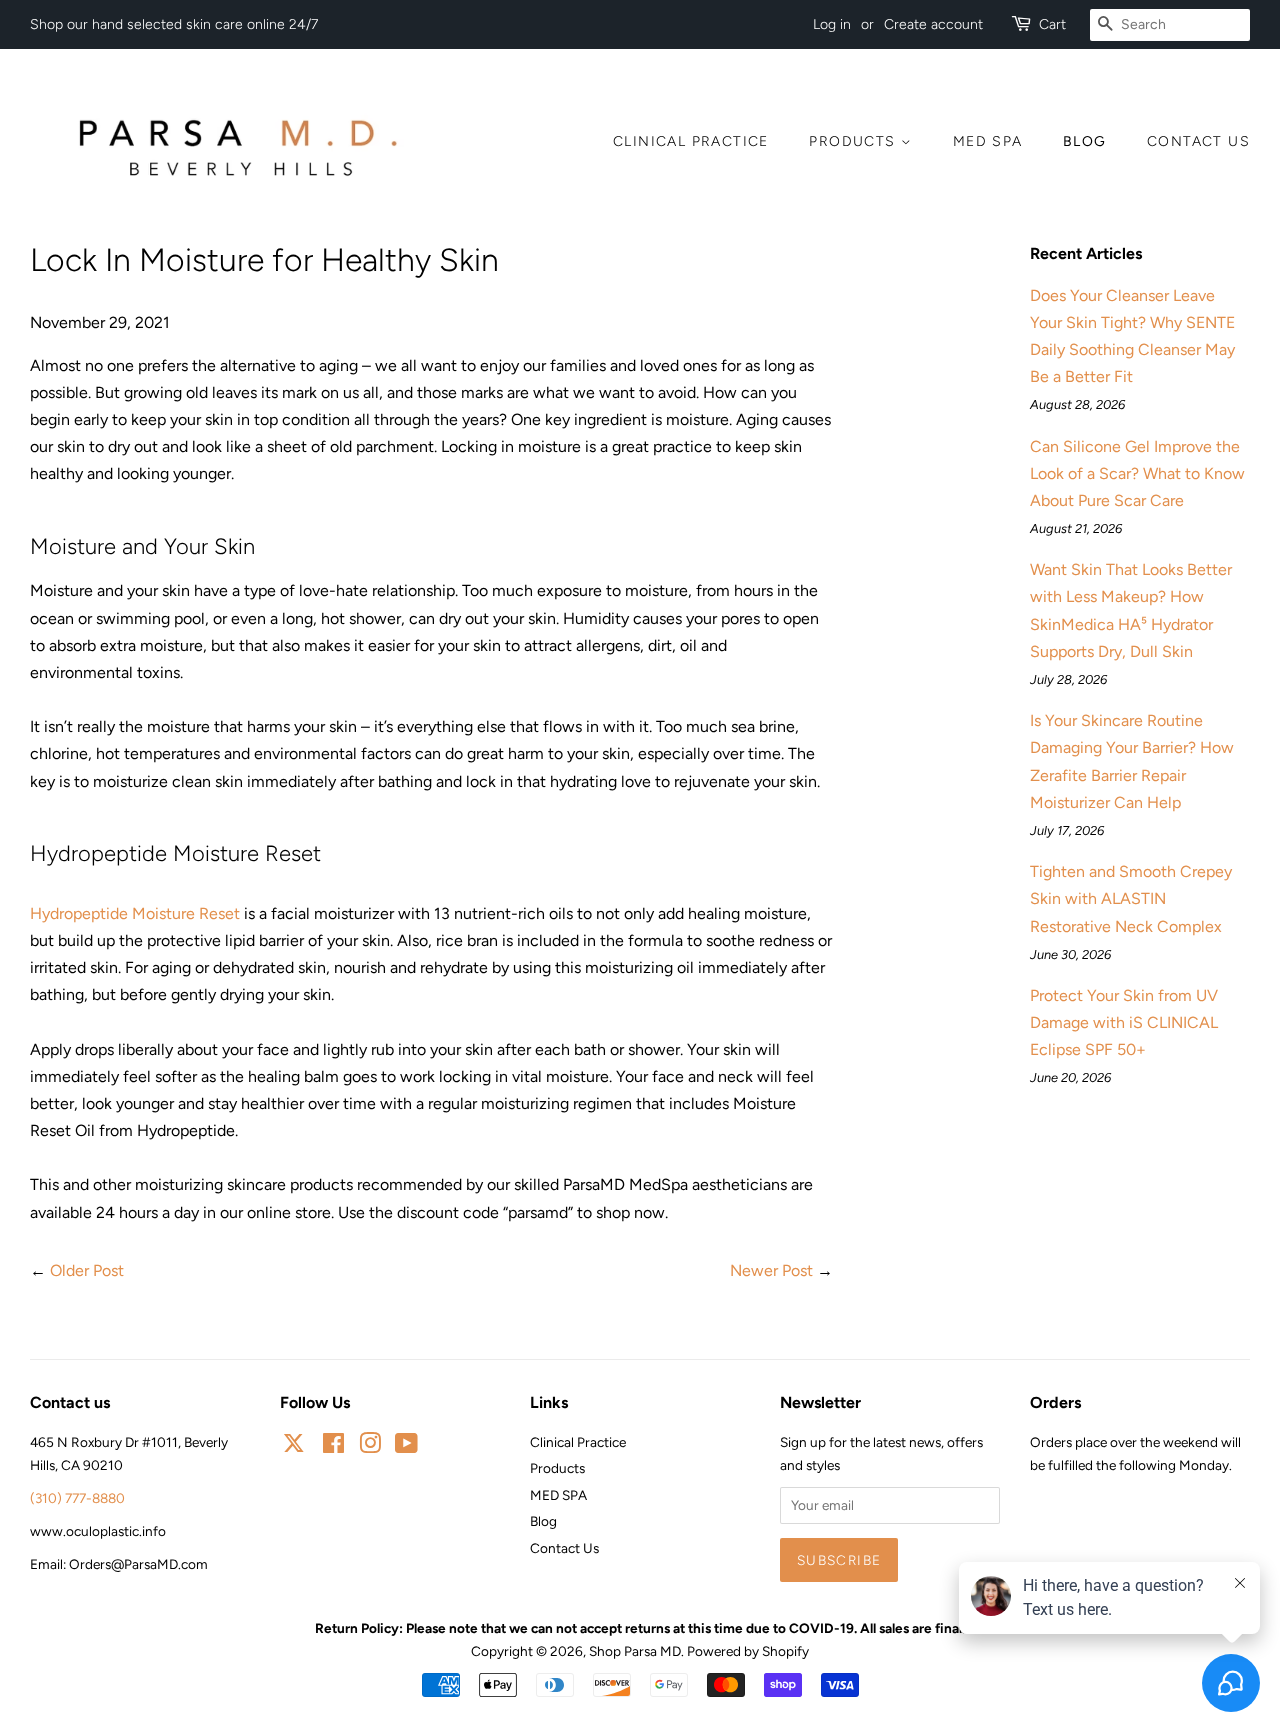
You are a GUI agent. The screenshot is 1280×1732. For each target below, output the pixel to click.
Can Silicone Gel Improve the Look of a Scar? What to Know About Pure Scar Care (1137, 473)
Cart (1052, 24)
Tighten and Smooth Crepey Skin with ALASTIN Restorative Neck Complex (1131, 898)
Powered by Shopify (748, 1651)
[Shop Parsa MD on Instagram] (370, 1447)
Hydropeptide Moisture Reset (135, 913)
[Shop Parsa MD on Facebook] (333, 1447)
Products (855, 141)
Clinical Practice (691, 141)
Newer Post (771, 1270)
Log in (832, 24)
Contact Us (1198, 141)
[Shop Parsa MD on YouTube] (406, 1447)
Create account (933, 24)
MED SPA (988, 141)
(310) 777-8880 (77, 1498)
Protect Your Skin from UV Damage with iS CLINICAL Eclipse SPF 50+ (1124, 1022)
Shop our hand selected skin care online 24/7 (174, 24)
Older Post (87, 1270)
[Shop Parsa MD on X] (294, 1446)
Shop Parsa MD (635, 1651)
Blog (1085, 141)
